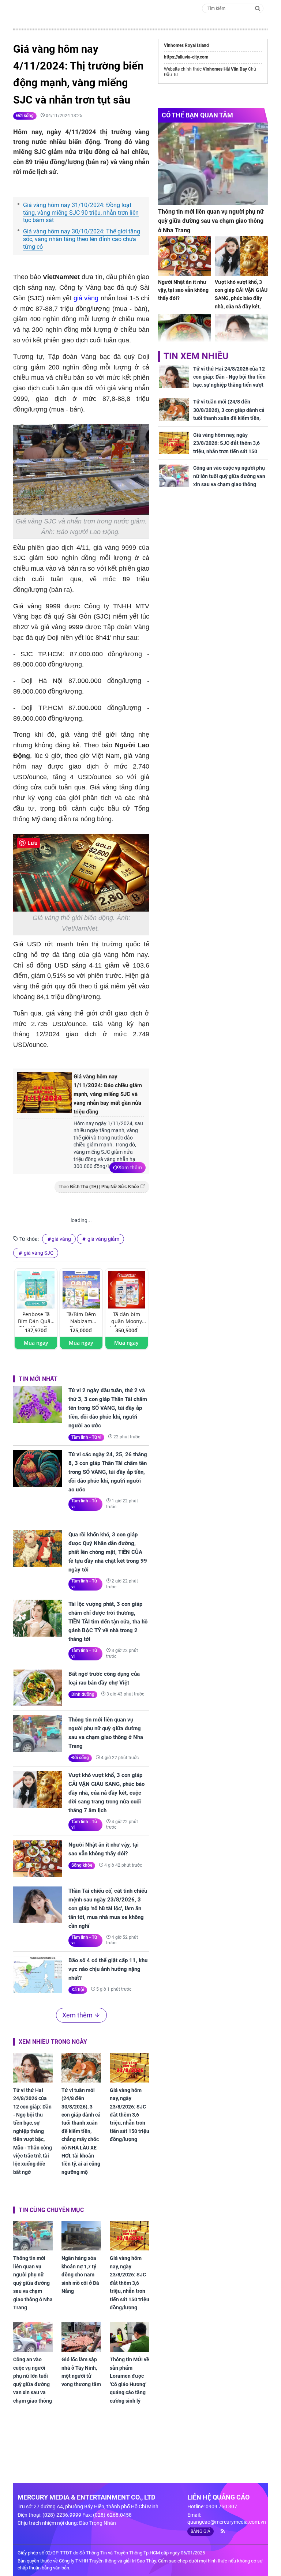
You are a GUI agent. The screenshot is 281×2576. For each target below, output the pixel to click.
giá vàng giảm (103, 1239)
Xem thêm (130, 1167)
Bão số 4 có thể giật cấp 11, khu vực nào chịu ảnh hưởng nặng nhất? (108, 1969)
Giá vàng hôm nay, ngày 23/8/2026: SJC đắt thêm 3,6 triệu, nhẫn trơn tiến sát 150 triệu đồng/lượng (130, 2115)
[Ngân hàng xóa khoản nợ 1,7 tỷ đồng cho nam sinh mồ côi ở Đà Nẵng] (81, 2236)
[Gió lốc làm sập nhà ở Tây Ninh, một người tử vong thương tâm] (81, 2337)
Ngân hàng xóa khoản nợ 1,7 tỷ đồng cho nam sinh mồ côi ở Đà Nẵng (80, 2275)
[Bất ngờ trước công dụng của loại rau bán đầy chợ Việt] (38, 1688)
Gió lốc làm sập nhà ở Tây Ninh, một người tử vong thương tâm (81, 2372)
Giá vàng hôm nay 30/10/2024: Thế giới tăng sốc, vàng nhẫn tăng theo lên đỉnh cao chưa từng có (82, 239)
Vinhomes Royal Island (186, 45)
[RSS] (220, 2531)
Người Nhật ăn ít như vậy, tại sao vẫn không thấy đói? (104, 1849)
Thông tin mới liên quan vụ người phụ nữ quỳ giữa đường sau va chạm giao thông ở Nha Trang (106, 1733)
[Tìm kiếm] (258, 8)
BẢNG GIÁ (201, 2531)
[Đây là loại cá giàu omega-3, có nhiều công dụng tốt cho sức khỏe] (185, 334)
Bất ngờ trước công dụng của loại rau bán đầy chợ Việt (104, 1678)
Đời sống (25, 116)
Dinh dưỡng (83, 1694)
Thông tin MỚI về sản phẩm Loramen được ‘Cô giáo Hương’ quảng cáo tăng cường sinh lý (130, 2380)
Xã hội (78, 1990)
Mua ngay (36, 1343)
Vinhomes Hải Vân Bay (225, 69)
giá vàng (86, 298)
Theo (99, 1187)
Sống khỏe (82, 1865)
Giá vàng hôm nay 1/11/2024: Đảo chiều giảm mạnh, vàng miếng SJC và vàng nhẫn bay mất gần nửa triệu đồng (108, 1094)
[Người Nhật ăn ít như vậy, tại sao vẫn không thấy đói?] (38, 1859)
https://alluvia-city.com (186, 57)
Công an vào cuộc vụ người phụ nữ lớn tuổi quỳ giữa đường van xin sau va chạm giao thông (33, 2380)
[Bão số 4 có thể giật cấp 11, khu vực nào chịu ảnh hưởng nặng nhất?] (38, 1974)
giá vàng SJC (38, 1253)
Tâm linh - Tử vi (86, 1437)
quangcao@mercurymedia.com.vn (227, 2522)
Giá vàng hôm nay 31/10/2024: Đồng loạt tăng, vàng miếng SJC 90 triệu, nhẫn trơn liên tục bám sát (81, 213)
